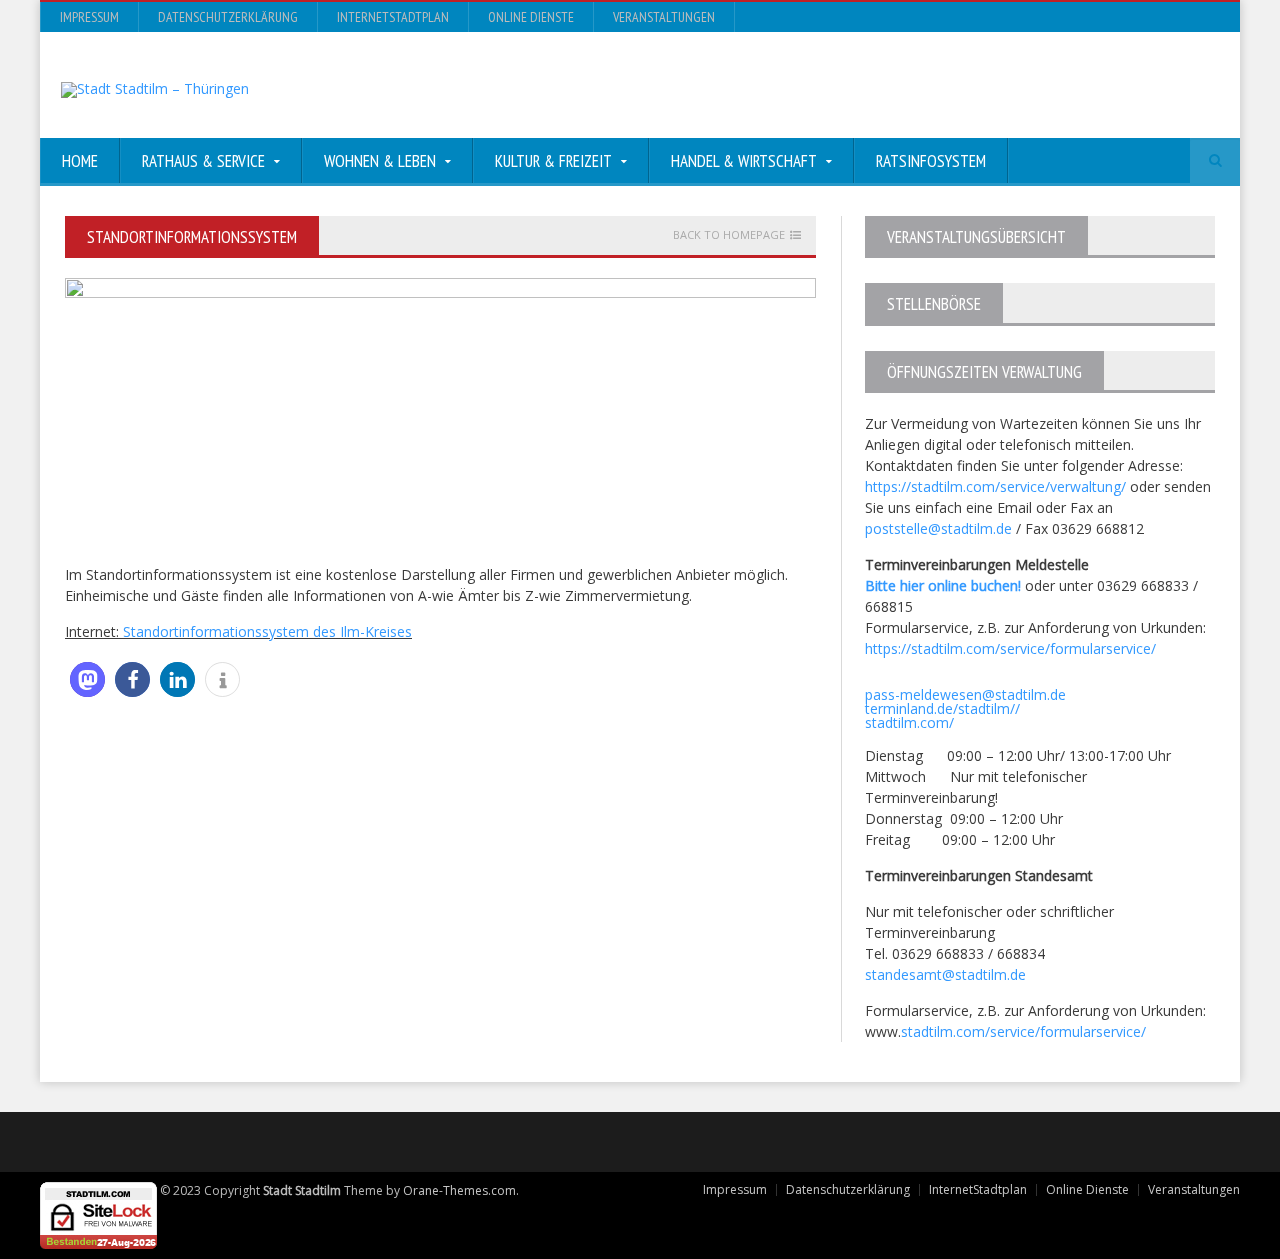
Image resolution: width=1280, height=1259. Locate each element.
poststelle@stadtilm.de (938, 528)
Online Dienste (531, 17)
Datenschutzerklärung (228, 17)
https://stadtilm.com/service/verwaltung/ (995, 486)
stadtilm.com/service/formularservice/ (1023, 1031)
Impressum (89, 17)
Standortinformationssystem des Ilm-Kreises (267, 631)
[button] (87, 679)
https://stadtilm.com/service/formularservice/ (1010, 648)
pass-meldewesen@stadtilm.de (965, 694)
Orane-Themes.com (459, 1190)
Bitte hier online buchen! (943, 585)
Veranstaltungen (664, 17)
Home (80, 161)
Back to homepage (729, 235)
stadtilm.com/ (909, 722)
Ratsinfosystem (931, 161)
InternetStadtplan (393, 17)
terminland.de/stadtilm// (942, 708)
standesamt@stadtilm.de (945, 974)
